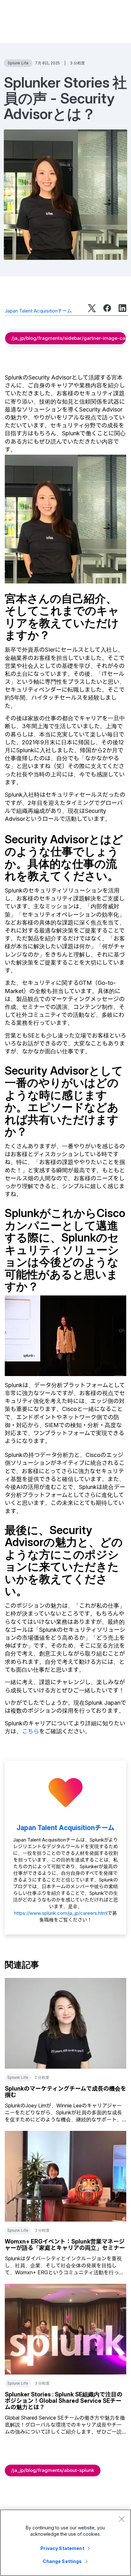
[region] (65, 2543)
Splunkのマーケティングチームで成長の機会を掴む (65, 2092)
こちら (31, 1731)
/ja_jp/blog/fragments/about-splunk (53, 2470)
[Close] (121, 2519)
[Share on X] (92, 308)
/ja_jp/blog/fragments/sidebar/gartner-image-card (69, 338)
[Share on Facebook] (107, 308)
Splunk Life (18, 63)
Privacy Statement (62, 2548)
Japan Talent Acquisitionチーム (38, 311)
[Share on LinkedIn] (122, 308)
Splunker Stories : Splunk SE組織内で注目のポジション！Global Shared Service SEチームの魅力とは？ (64, 2401)
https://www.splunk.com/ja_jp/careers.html (61, 1913)
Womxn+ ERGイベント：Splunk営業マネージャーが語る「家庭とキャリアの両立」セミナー (65, 2245)
